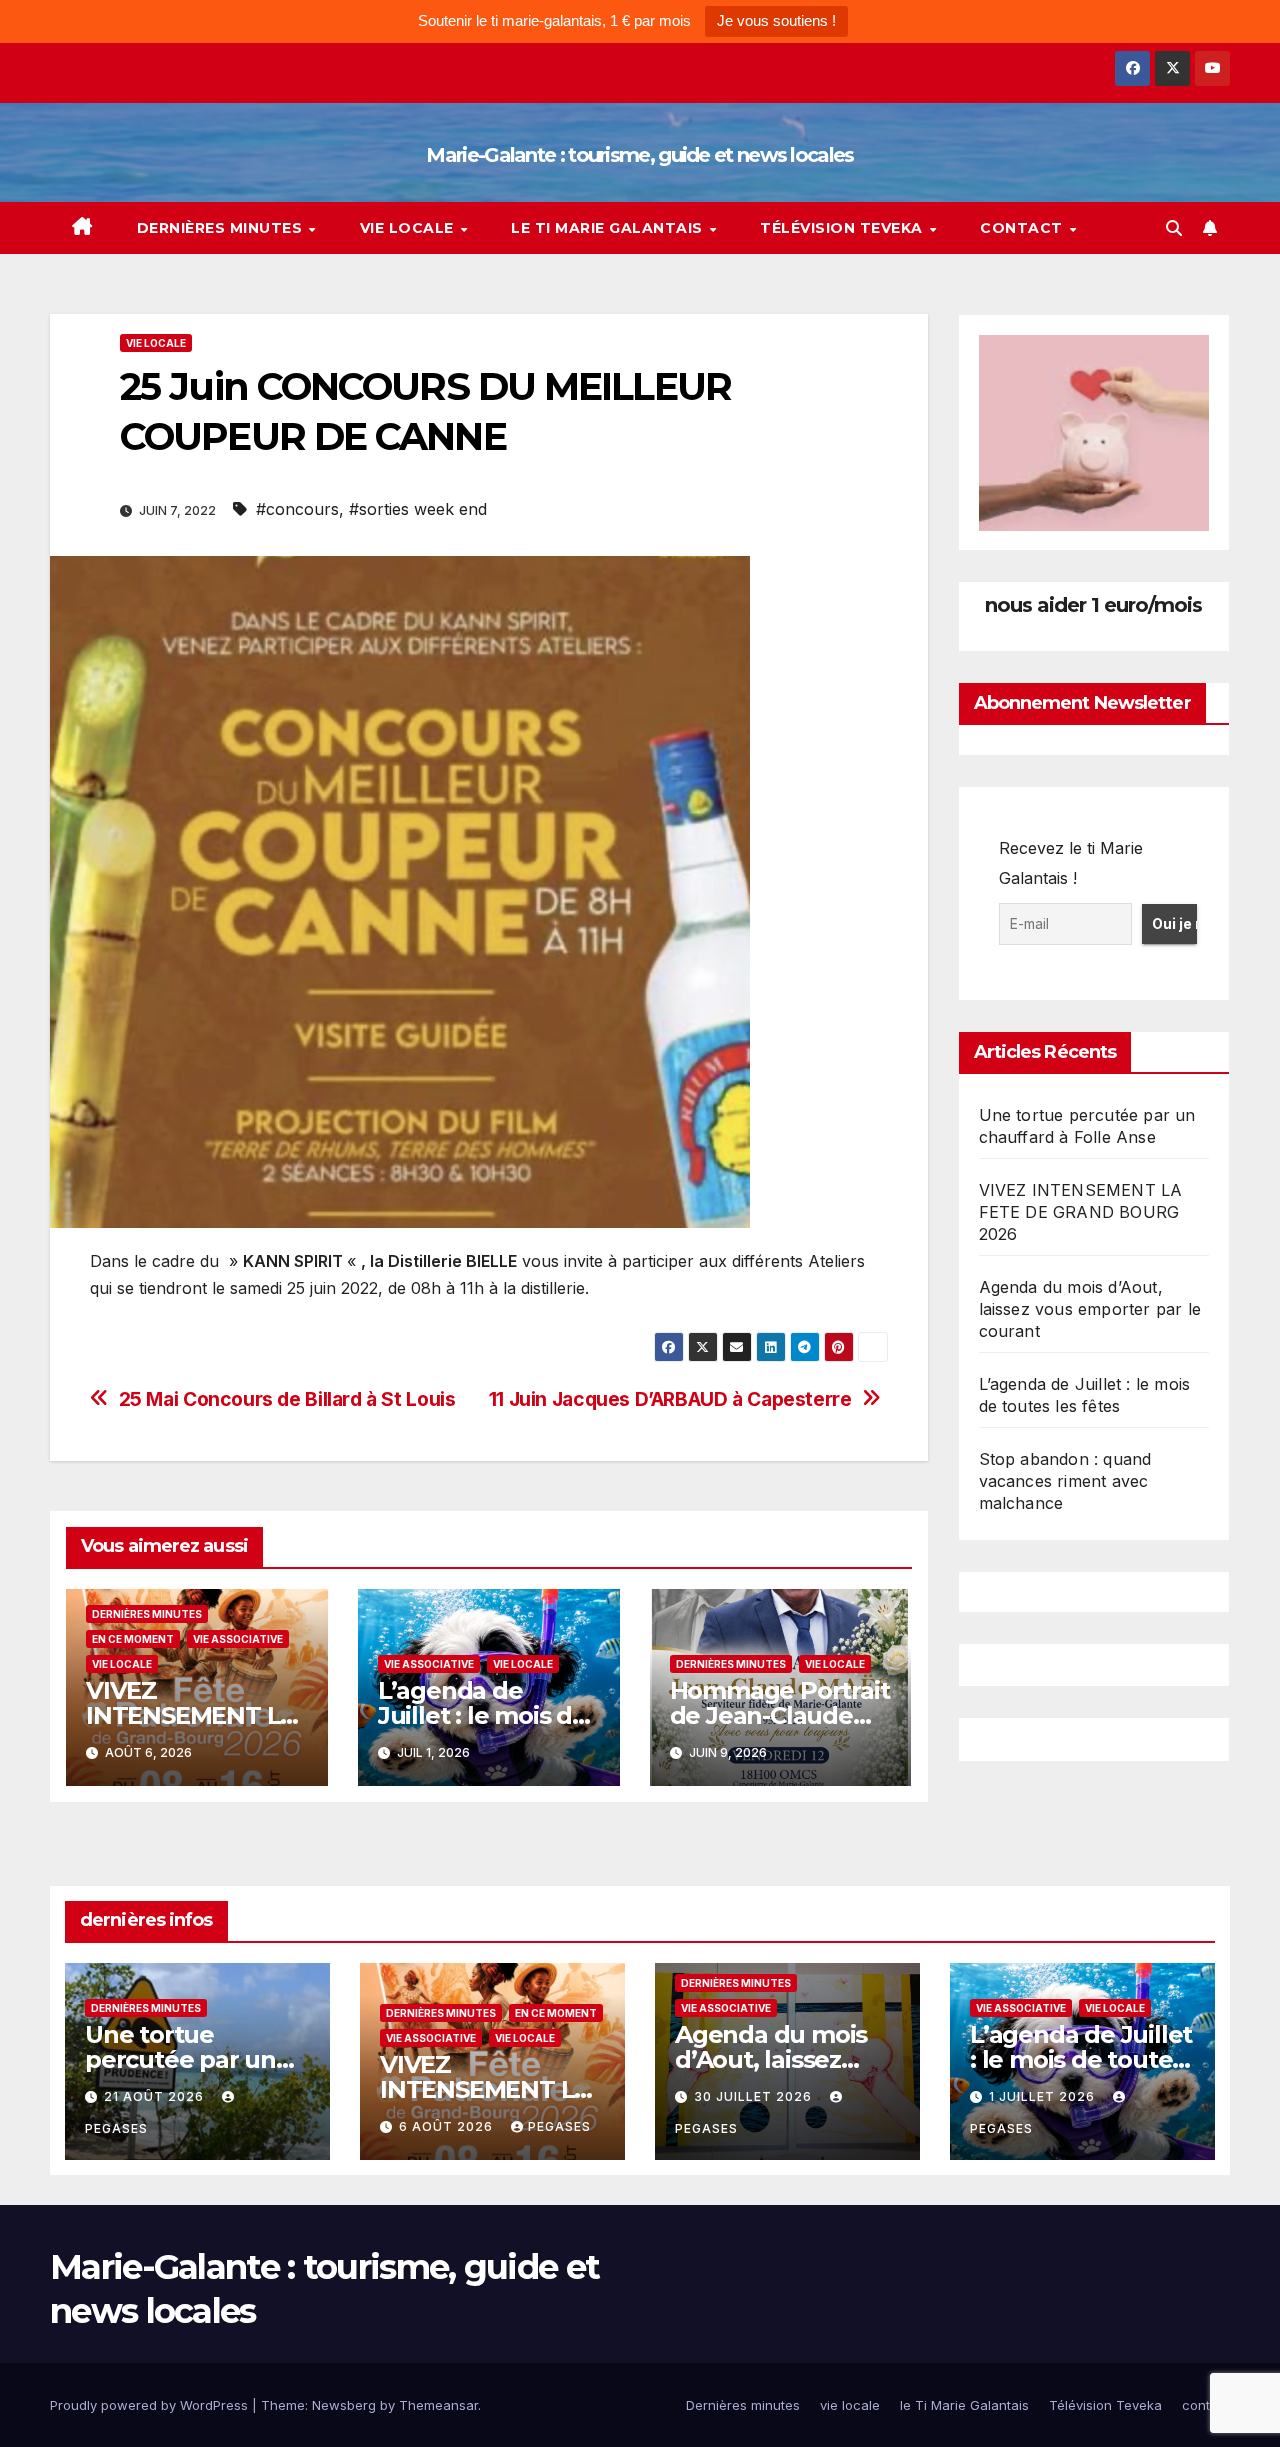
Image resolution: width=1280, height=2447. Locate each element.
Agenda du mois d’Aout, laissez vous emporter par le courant (1090, 1309)
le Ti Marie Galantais (609, 228)
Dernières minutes (222, 228)
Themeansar (438, 2405)
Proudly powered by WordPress (151, 2405)
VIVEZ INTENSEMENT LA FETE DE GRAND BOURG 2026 (1081, 1212)
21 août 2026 (156, 2096)
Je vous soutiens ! (776, 20)
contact (1023, 228)
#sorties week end (418, 509)
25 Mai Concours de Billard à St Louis (287, 1399)
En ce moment (133, 1639)
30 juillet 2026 (755, 2096)
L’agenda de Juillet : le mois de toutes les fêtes (482, 1715)
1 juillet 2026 (1044, 2096)
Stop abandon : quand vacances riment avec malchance (1065, 1481)
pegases (559, 2126)
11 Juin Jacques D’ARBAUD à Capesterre (670, 1399)
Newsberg (344, 2405)
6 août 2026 (448, 2126)
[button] (1174, 228)
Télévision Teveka (843, 228)
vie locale (409, 228)
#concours (297, 509)
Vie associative (238, 1639)
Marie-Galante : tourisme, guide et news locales (639, 155)
